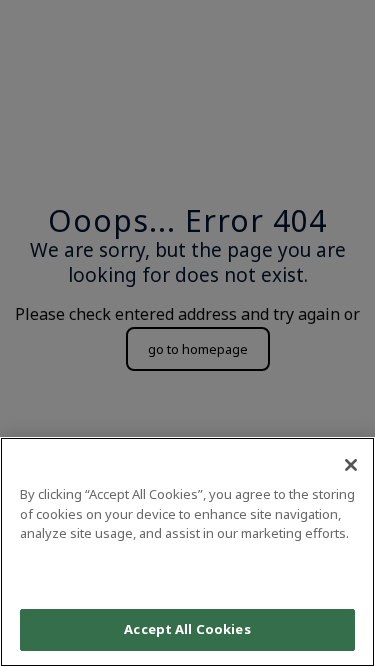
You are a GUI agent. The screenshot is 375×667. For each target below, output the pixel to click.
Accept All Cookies (187, 629)
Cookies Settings (187, 573)
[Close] (351, 465)
